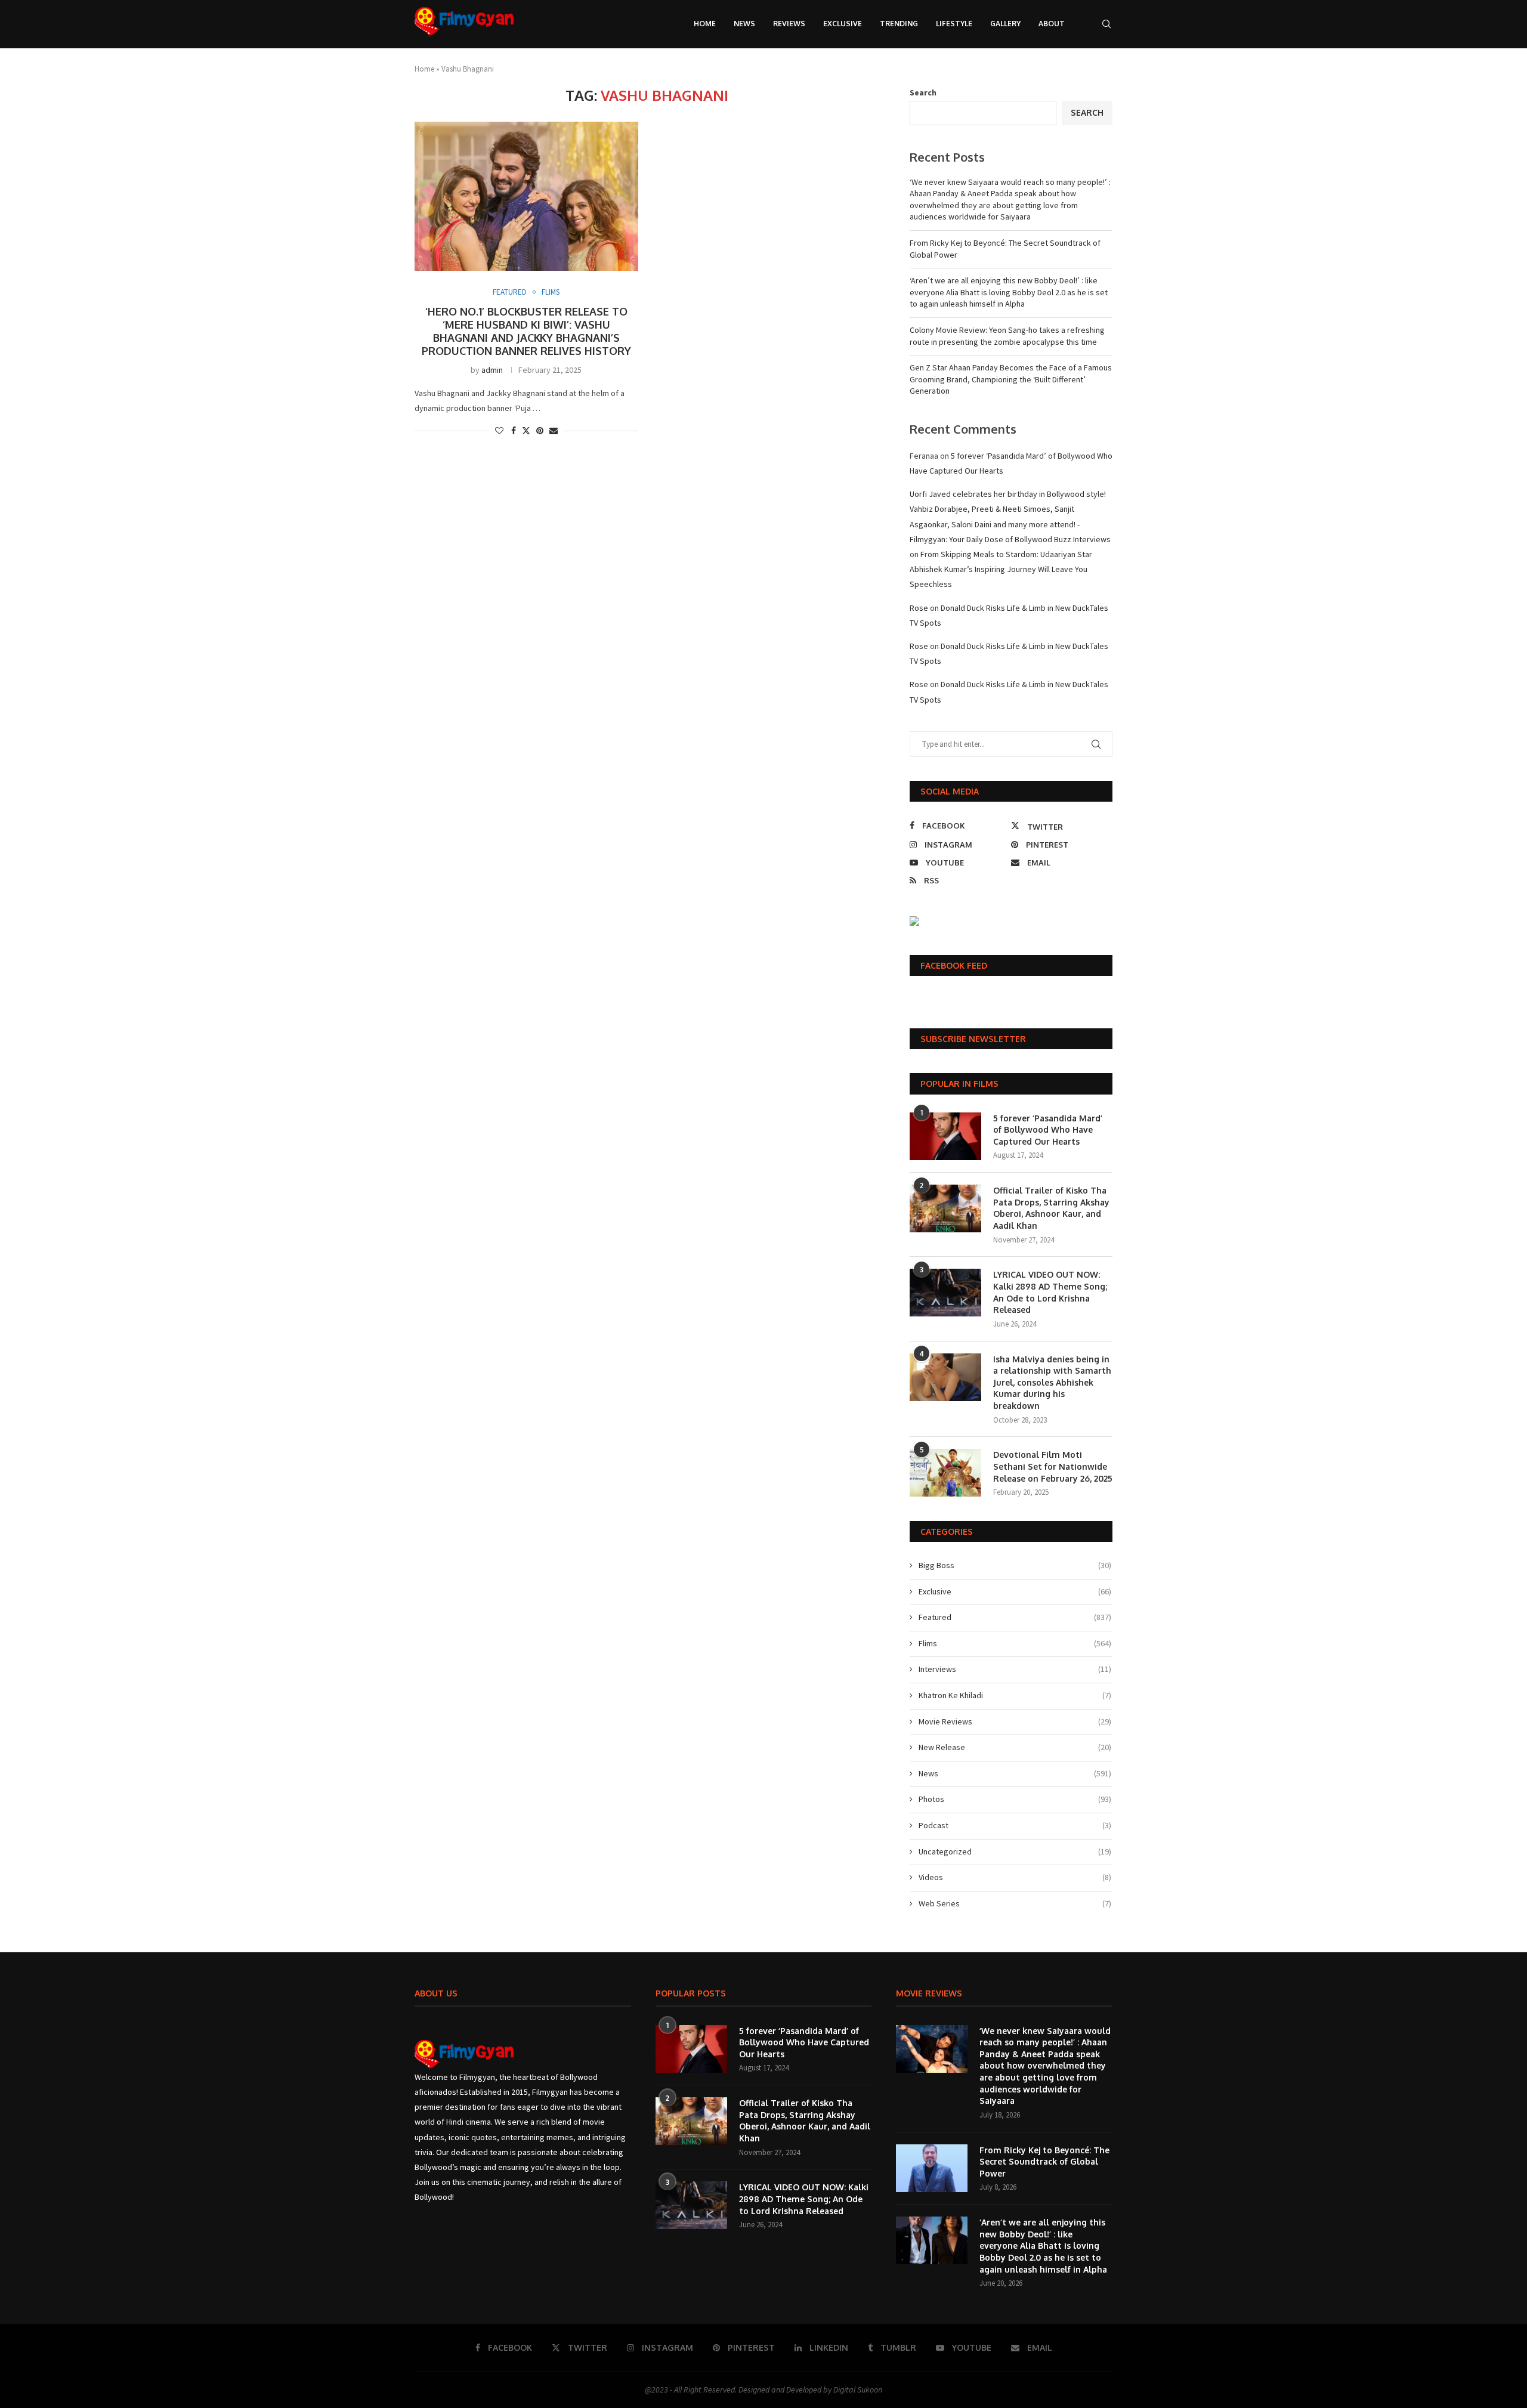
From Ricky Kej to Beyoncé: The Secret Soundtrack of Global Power (1044, 2162)
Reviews (789, 24)
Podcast (1015, 1825)
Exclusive (843, 24)
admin (492, 370)
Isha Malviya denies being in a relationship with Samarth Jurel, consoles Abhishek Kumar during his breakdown (1052, 1382)
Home (705, 24)
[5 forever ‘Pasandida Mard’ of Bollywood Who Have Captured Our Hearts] (945, 1136)
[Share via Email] (554, 431)
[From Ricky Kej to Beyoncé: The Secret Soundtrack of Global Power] (932, 2168)
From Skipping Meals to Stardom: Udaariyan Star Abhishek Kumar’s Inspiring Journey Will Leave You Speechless (1001, 569)
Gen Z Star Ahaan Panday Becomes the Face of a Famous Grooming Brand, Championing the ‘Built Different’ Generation (1011, 379)
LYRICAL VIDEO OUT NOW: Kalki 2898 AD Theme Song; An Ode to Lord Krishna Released (1050, 1292)
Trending (899, 24)
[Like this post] (499, 431)
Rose (919, 608)
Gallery (1005, 24)
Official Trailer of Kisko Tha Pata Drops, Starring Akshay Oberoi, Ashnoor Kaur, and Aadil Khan (1051, 1208)
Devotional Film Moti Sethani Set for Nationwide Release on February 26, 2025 (1053, 1466)
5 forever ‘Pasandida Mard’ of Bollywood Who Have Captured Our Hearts (1048, 1130)
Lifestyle (954, 24)
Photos (1015, 1799)
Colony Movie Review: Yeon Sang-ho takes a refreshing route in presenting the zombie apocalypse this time (1007, 336)
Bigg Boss (1015, 1565)
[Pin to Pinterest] (540, 431)
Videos (1015, 1877)
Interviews (1015, 1669)
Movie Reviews (1015, 1721)
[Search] (1106, 24)
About (1052, 24)
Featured (1015, 1617)
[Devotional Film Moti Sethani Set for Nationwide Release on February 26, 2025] (945, 1473)
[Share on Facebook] (514, 431)
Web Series (1015, 1903)
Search (923, 92)
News (744, 24)
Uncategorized (1015, 1851)
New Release (1015, 1747)
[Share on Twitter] (526, 431)
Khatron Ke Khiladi (1015, 1695)
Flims (1015, 1643)
